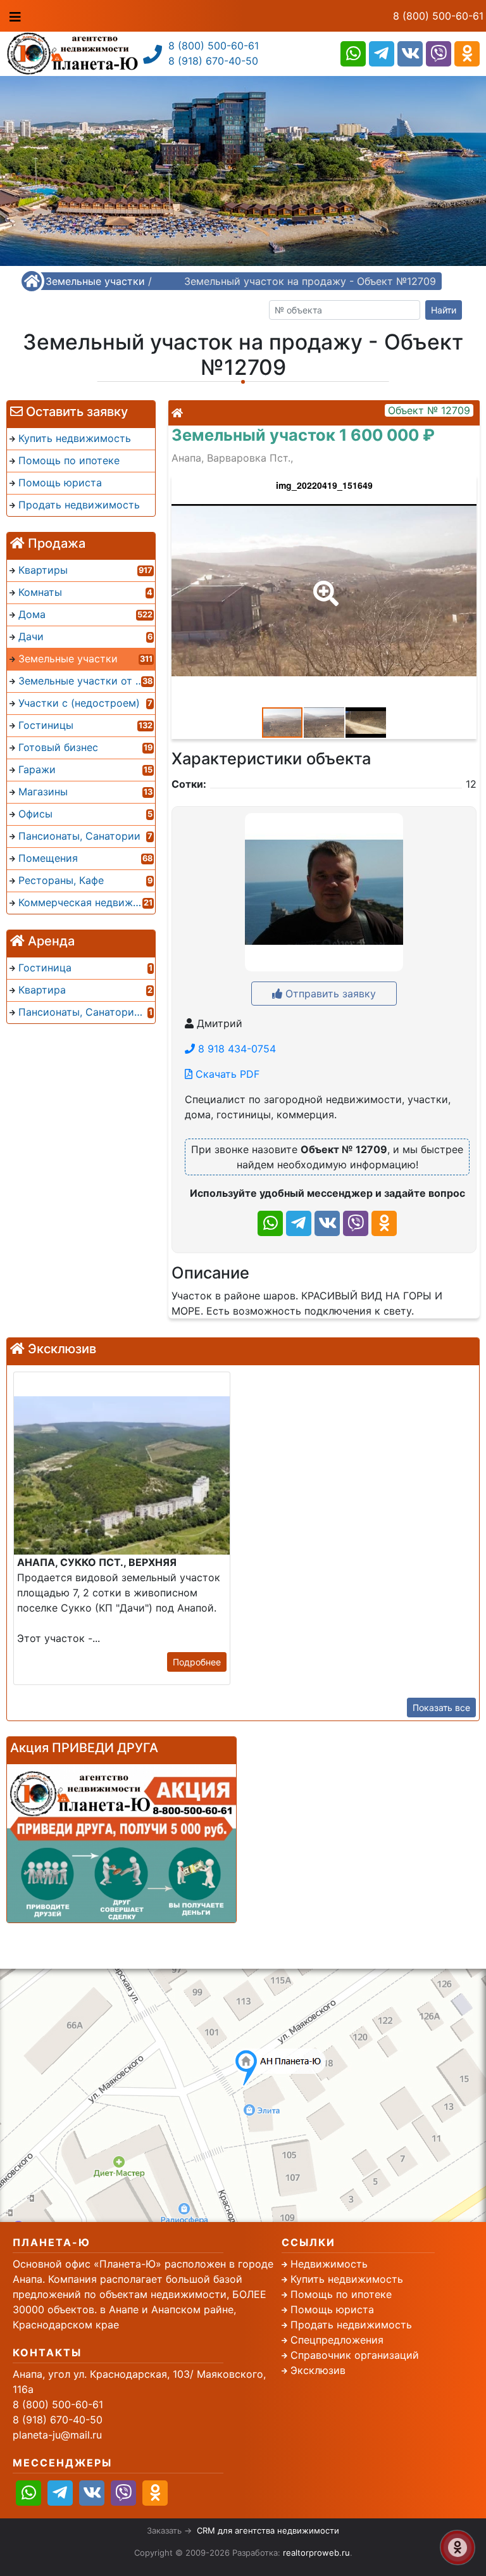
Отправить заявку (329, 994)
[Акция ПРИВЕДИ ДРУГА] (121, 1843)
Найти (444, 310)
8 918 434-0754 (235, 1049)
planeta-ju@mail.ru (57, 2435)
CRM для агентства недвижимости (268, 2530)
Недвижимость (329, 2264)
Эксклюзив (318, 2370)
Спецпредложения (337, 2340)
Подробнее (197, 1662)
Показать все (441, 1708)
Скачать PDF (226, 1074)
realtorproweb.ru (316, 2553)
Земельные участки (95, 281)
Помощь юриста (332, 2309)
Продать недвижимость (351, 2325)
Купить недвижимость (347, 2279)
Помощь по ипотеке (341, 2294)
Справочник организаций (355, 2355)
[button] (323, 584)
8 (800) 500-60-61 (438, 16)
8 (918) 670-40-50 (213, 61)
